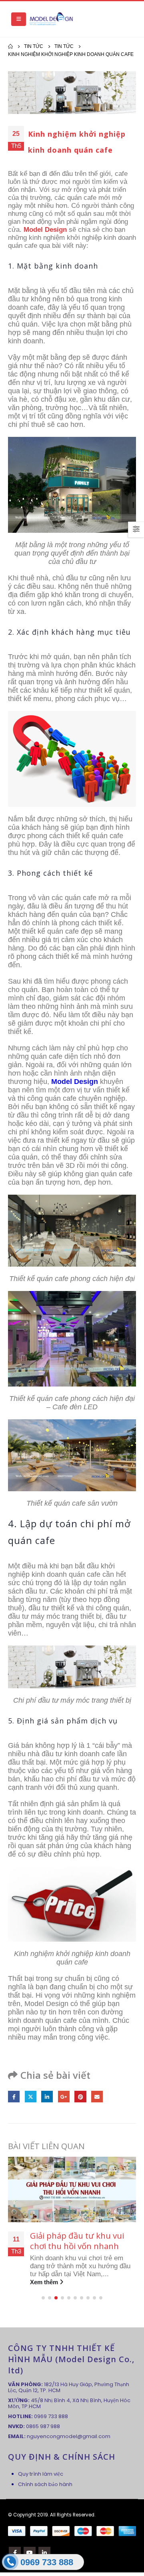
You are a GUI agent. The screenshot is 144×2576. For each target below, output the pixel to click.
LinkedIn (47, 2097)
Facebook (14, 2097)
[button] (43, 2298)
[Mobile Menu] (19, 19)
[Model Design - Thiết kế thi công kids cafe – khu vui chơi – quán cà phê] (51, 19)
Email (97, 2097)
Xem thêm (45, 2282)
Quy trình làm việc (41, 2474)
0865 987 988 (43, 2426)
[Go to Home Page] (10, 46)
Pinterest (80, 2097)
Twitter (31, 2097)
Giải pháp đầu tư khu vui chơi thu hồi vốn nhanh (77, 2241)
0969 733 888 (51, 2416)
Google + (64, 2097)
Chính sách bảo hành (45, 2484)
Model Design (45, 230)
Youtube (30, 2553)
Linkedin (44, 2553)
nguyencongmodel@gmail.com (69, 2436)
